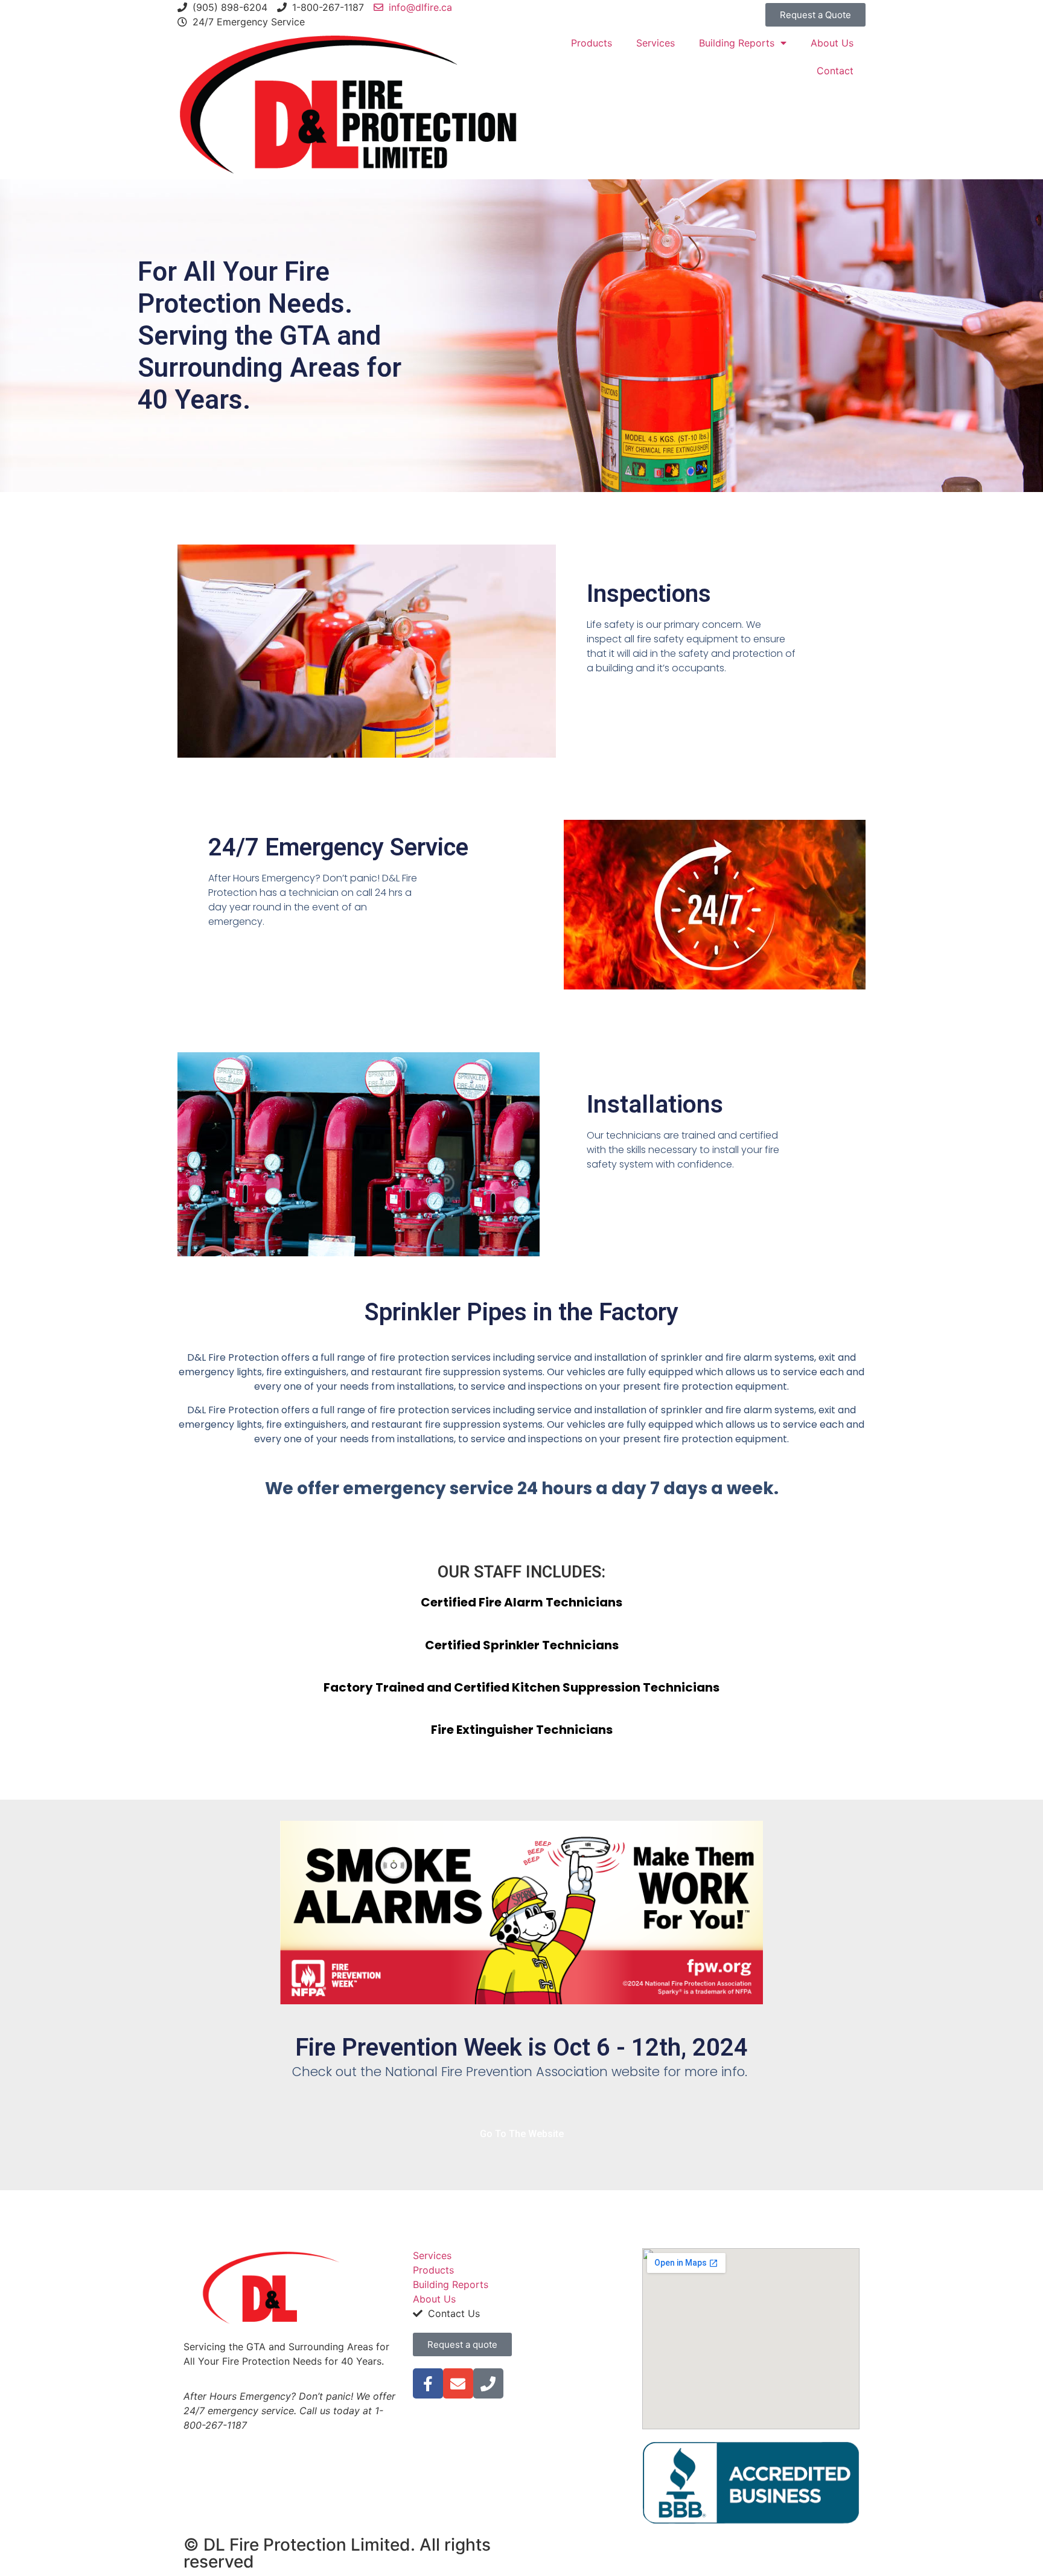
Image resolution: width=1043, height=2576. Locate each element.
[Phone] (488, 2383)
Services (655, 43)
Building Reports (737, 43)
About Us (832, 43)
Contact (835, 71)
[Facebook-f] (428, 2383)
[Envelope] (458, 2383)
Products (592, 43)
